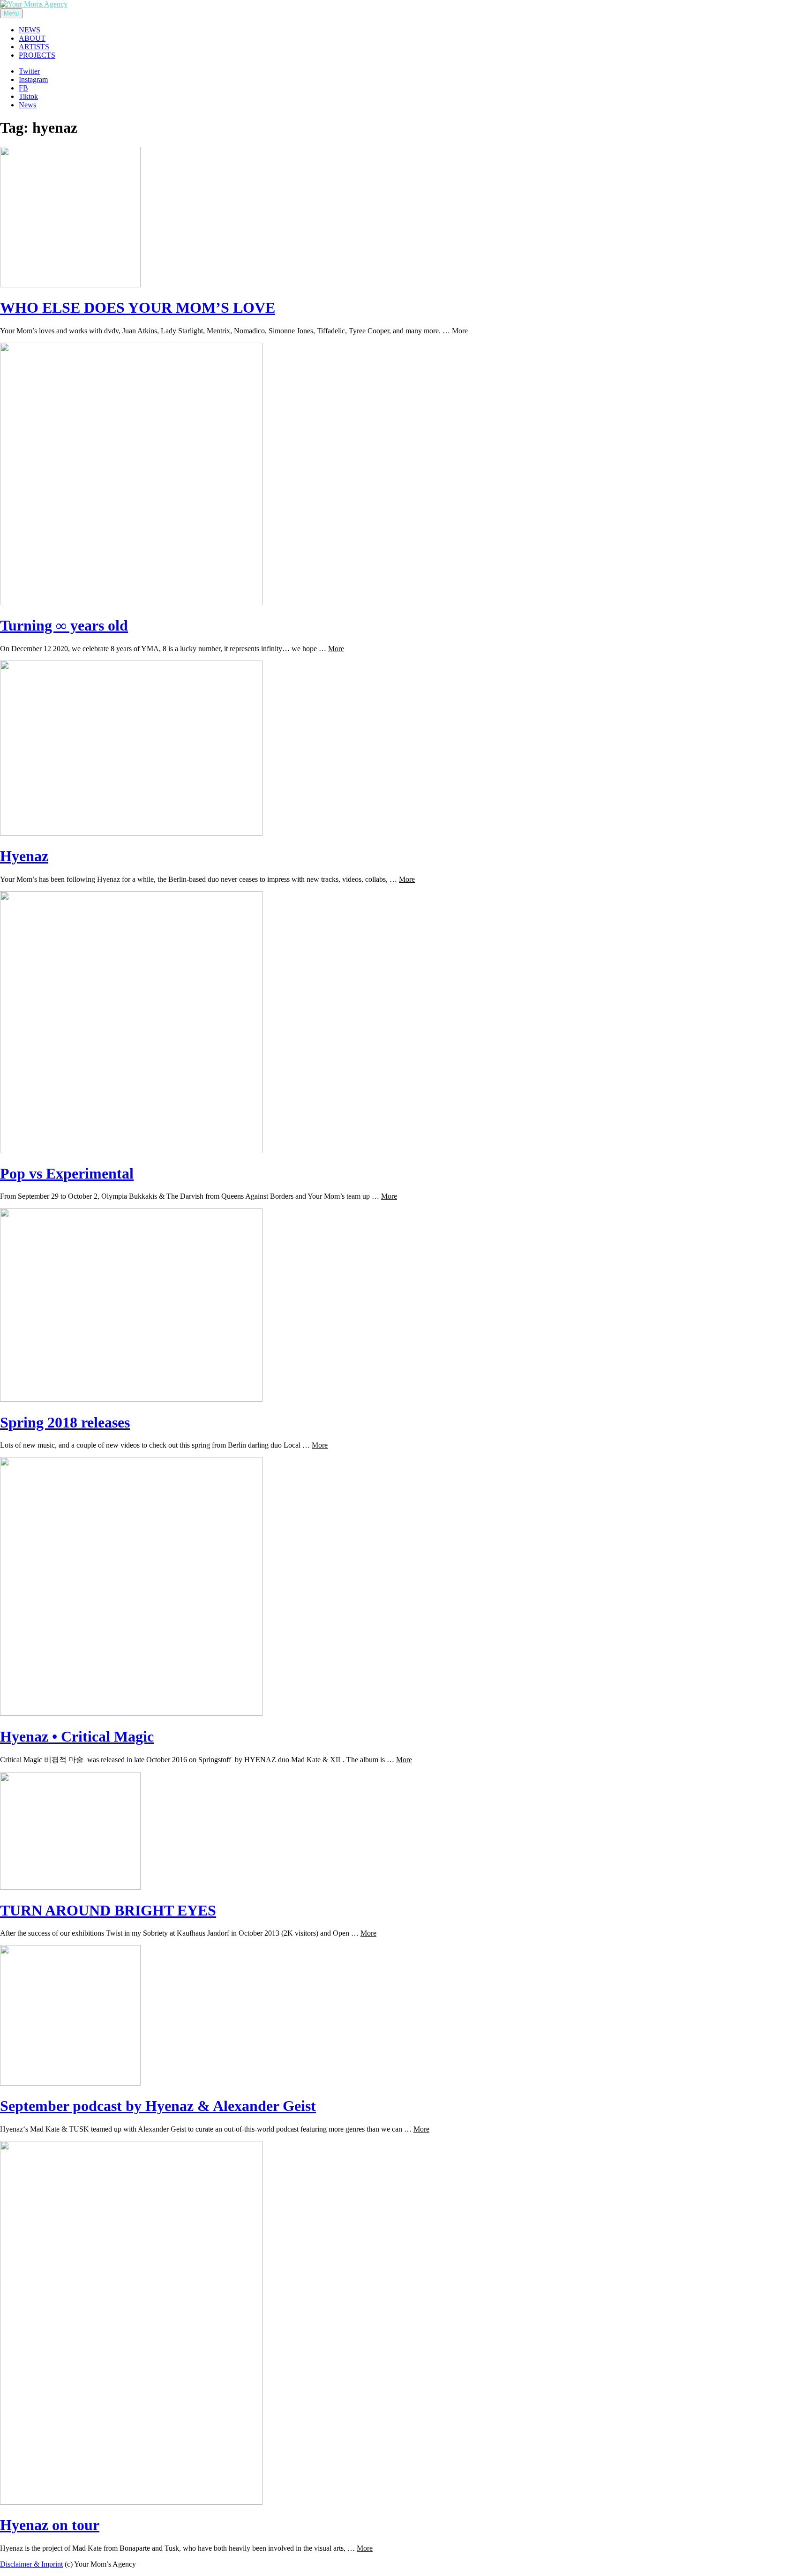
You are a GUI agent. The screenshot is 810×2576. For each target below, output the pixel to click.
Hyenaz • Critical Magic (77, 1736)
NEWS (30, 30)
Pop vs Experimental (67, 1173)
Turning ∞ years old (64, 625)
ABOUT (32, 38)
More (460, 331)
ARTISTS (34, 47)
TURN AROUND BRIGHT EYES (108, 1910)
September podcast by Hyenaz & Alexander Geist (158, 2106)
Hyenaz (24, 856)
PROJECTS (37, 55)
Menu (11, 13)
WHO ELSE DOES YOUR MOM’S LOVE (138, 308)
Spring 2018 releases (65, 1422)
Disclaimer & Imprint (31, 2564)
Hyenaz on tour (50, 2525)
